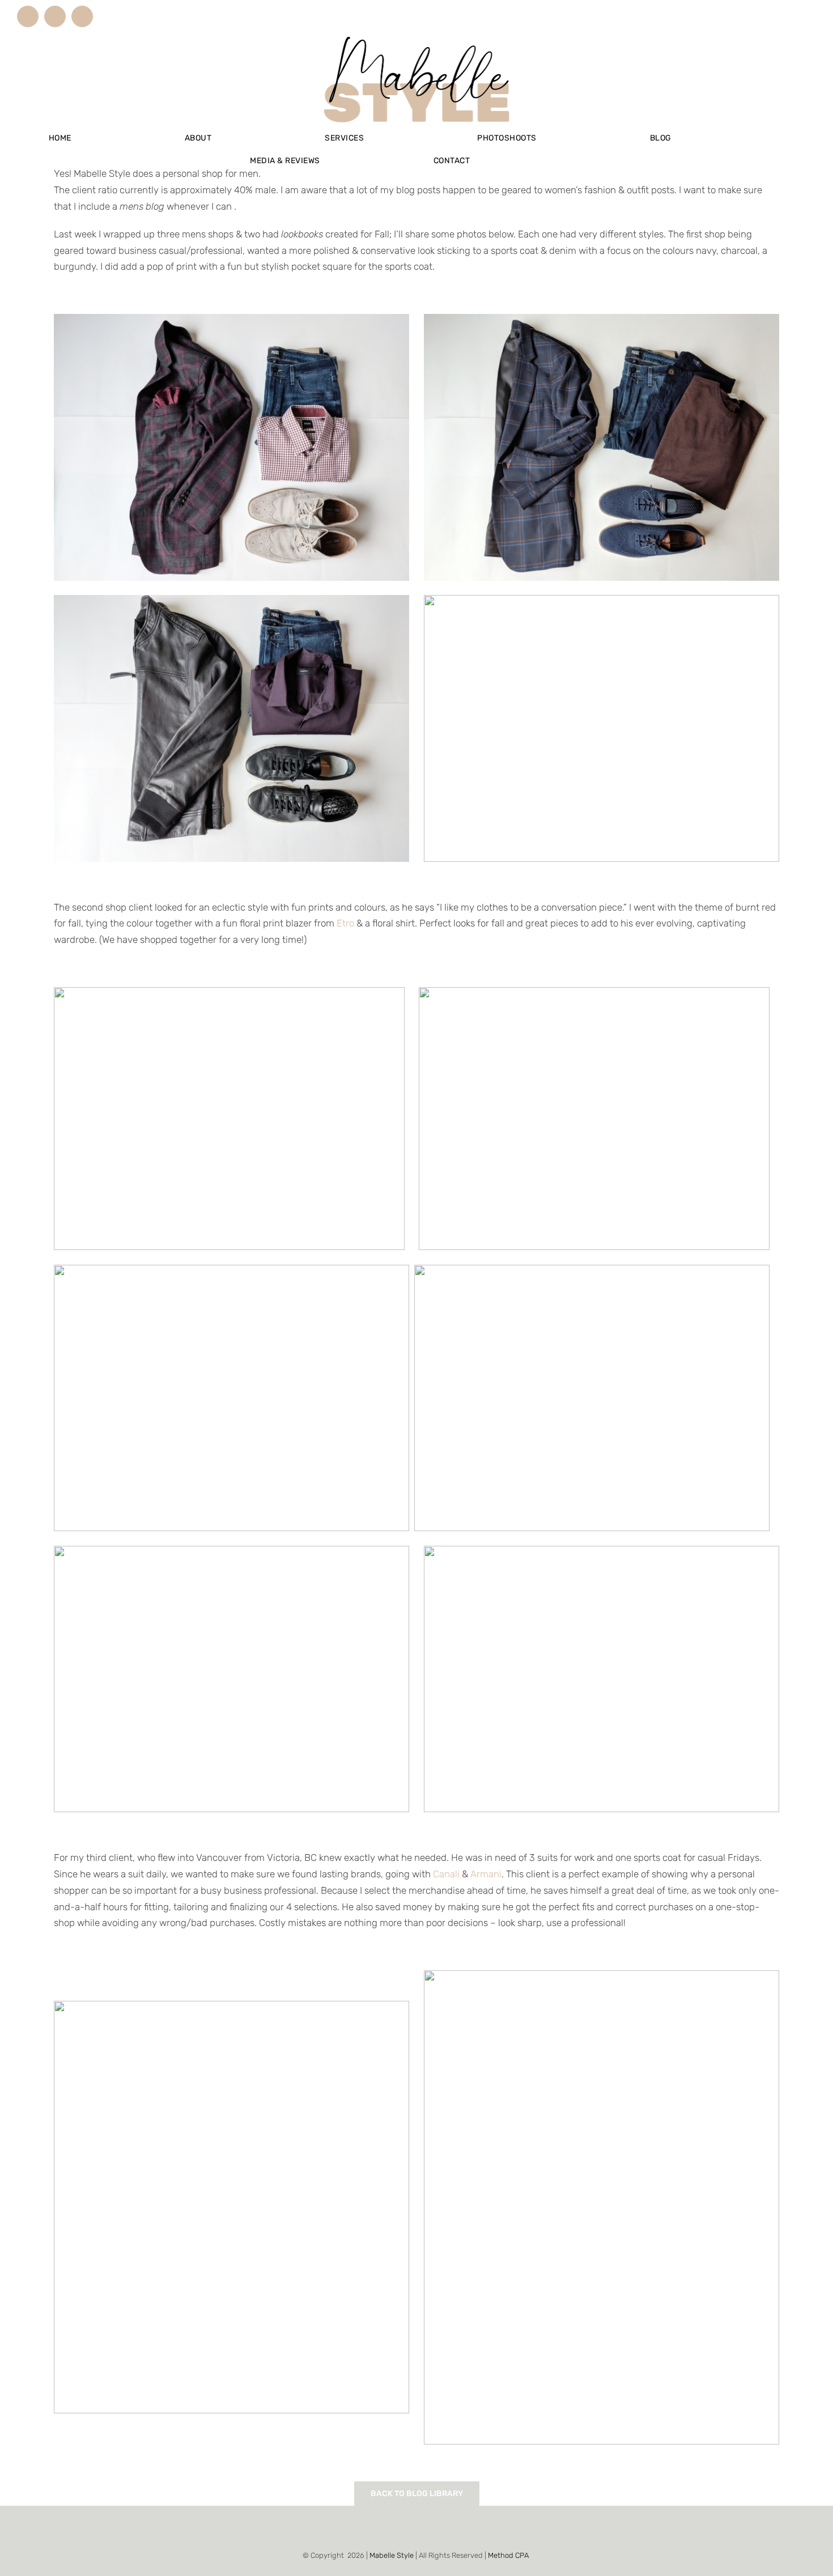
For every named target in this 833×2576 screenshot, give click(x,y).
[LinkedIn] (416, 2528)
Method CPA (508, 2555)
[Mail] (432, 2528)
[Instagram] (401, 2528)
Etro (345, 923)
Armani (486, 1874)
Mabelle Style (392, 2555)
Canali (446, 1874)
